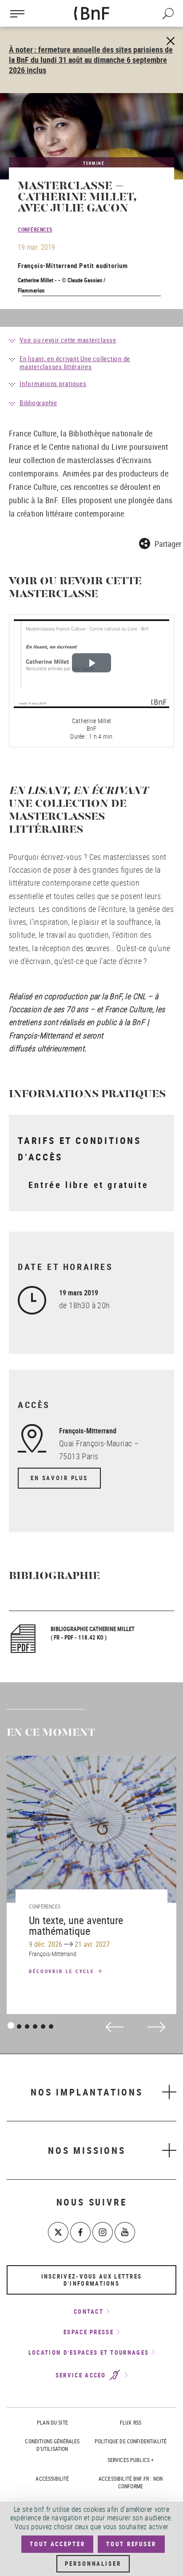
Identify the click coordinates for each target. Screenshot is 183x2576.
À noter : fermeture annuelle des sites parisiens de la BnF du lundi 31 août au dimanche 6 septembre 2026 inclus (91, 60)
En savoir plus (59, 1478)
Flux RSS (131, 2422)
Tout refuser (131, 2544)
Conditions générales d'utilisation (52, 2445)
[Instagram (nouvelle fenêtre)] (103, 2232)
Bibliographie (38, 403)
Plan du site (52, 2422)
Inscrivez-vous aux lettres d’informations (92, 2280)
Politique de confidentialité (131, 2441)
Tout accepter (57, 2544)
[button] (160, 542)
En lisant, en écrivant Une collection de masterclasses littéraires (75, 362)
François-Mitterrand (48, 265)
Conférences (35, 229)
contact (89, 2311)
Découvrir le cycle (63, 1971)
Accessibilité (52, 2478)
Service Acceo (82, 2375)
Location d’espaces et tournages (89, 2352)
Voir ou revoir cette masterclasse (68, 340)
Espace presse (89, 2332)
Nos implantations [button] (87, 2092)
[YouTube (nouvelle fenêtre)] (125, 2232)
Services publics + (131, 2460)
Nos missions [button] (87, 2150)
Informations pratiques (53, 383)
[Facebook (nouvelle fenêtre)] (80, 2232)
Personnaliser (93, 2564)
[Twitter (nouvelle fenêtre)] (58, 2232)
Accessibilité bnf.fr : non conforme (131, 2482)
